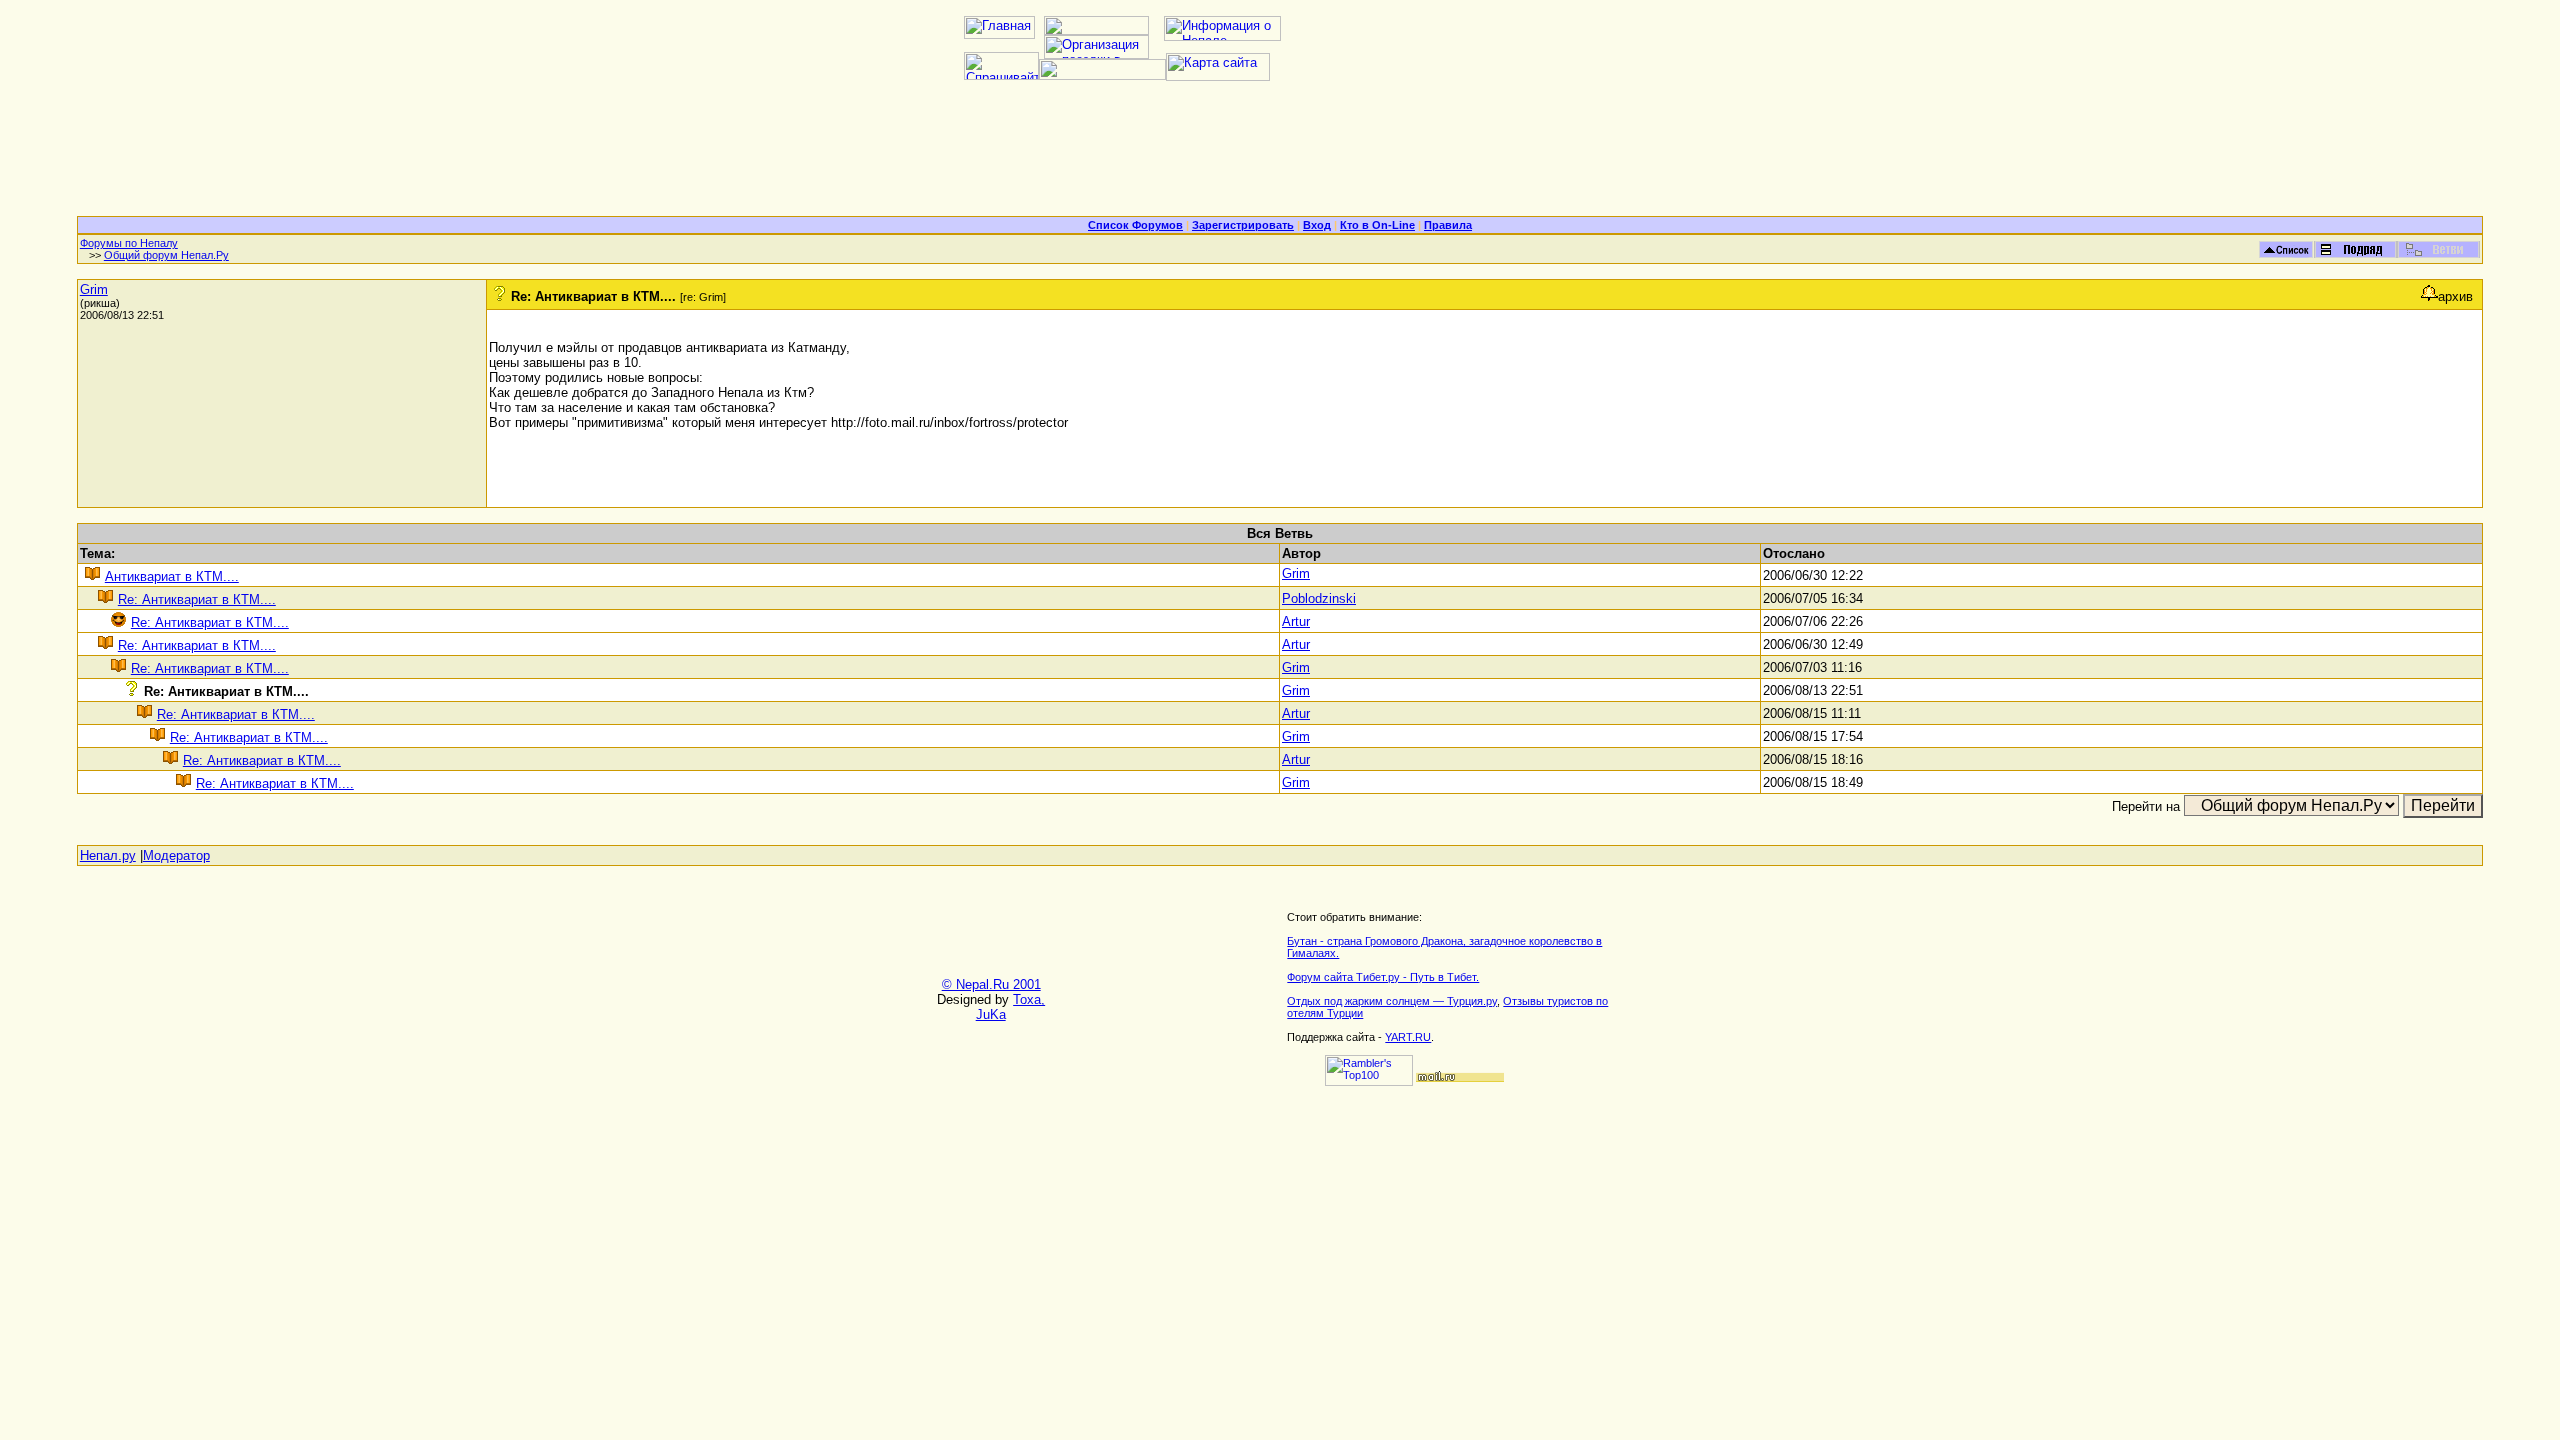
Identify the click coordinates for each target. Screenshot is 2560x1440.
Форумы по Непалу (129, 243)
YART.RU (1408, 1037)
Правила (1448, 225)
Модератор (176, 855)
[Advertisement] (1280, 156)
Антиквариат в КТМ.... (172, 576)
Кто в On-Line (1377, 225)
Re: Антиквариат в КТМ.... (197, 599)
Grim (94, 289)
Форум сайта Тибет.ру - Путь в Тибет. (1383, 977)
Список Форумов (1135, 225)
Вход (1317, 225)
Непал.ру (108, 855)
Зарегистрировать (1243, 225)
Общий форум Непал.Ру (166, 255)
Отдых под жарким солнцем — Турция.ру (1392, 1001)
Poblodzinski (1319, 598)
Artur (1296, 621)
